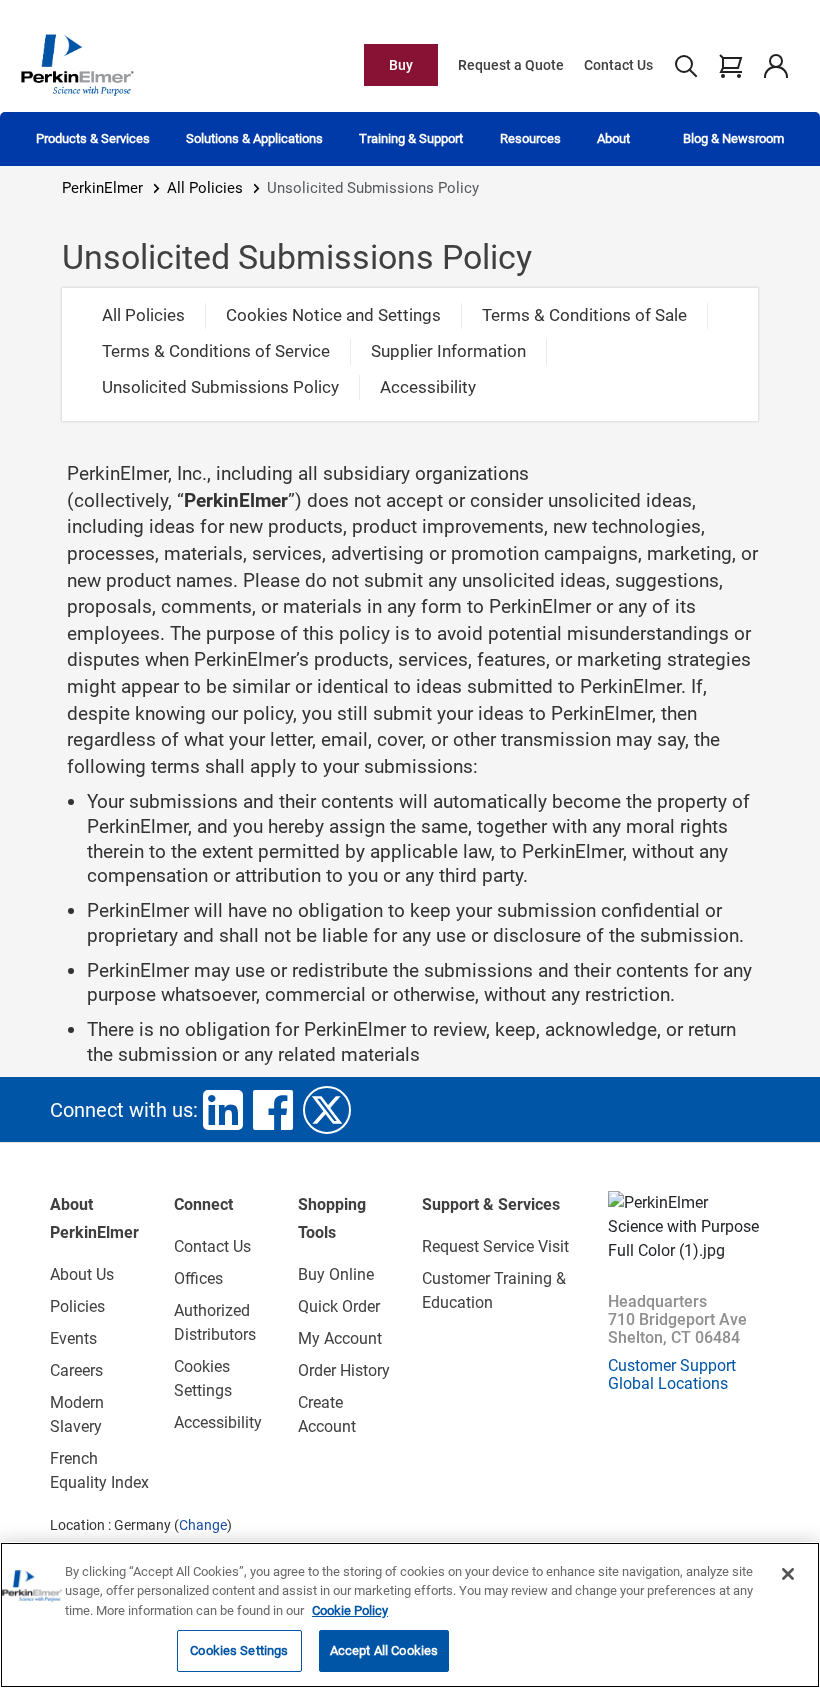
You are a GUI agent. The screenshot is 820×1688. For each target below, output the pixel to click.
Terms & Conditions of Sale (584, 315)
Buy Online (336, 1274)
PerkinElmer (102, 188)
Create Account (327, 1414)
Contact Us (618, 65)
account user (775, 65)
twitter (327, 1110)
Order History (344, 1370)
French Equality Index (99, 1470)
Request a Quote (511, 65)
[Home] (77, 64)
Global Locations (668, 1383)
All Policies (205, 188)
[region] (410, 1615)
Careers (76, 1370)
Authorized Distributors (215, 1322)
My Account (340, 1338)
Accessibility (428, 387)
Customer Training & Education (494, 1290)
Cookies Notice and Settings (333, 315)
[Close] (788, 1574)
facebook (273, 1110)
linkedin (223, 1110)
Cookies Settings (239, 1650)
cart (730, 65)
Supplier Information (448, 351)
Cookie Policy (350, 1610)
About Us (82, 1274)
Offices (198, 1278)
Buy (401, 65)
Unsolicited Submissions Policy (220, 387)
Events (73, 1338)
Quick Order (339, 1306)
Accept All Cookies (384, 1650)
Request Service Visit (495, 1246)
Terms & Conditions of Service (216, 351)
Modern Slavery (77, 1414)
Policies (77, 1306)
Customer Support (672, 1365)
